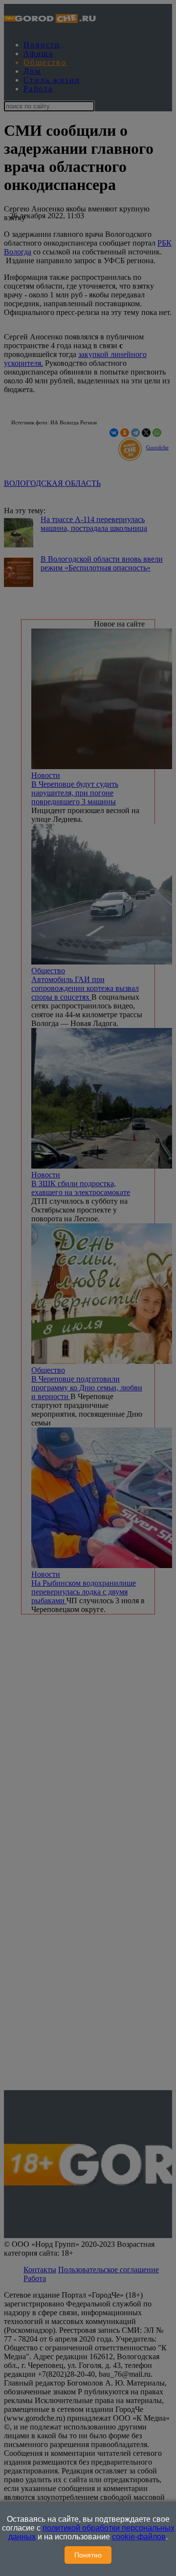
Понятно (88, 2555)
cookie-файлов (139, 2537)
